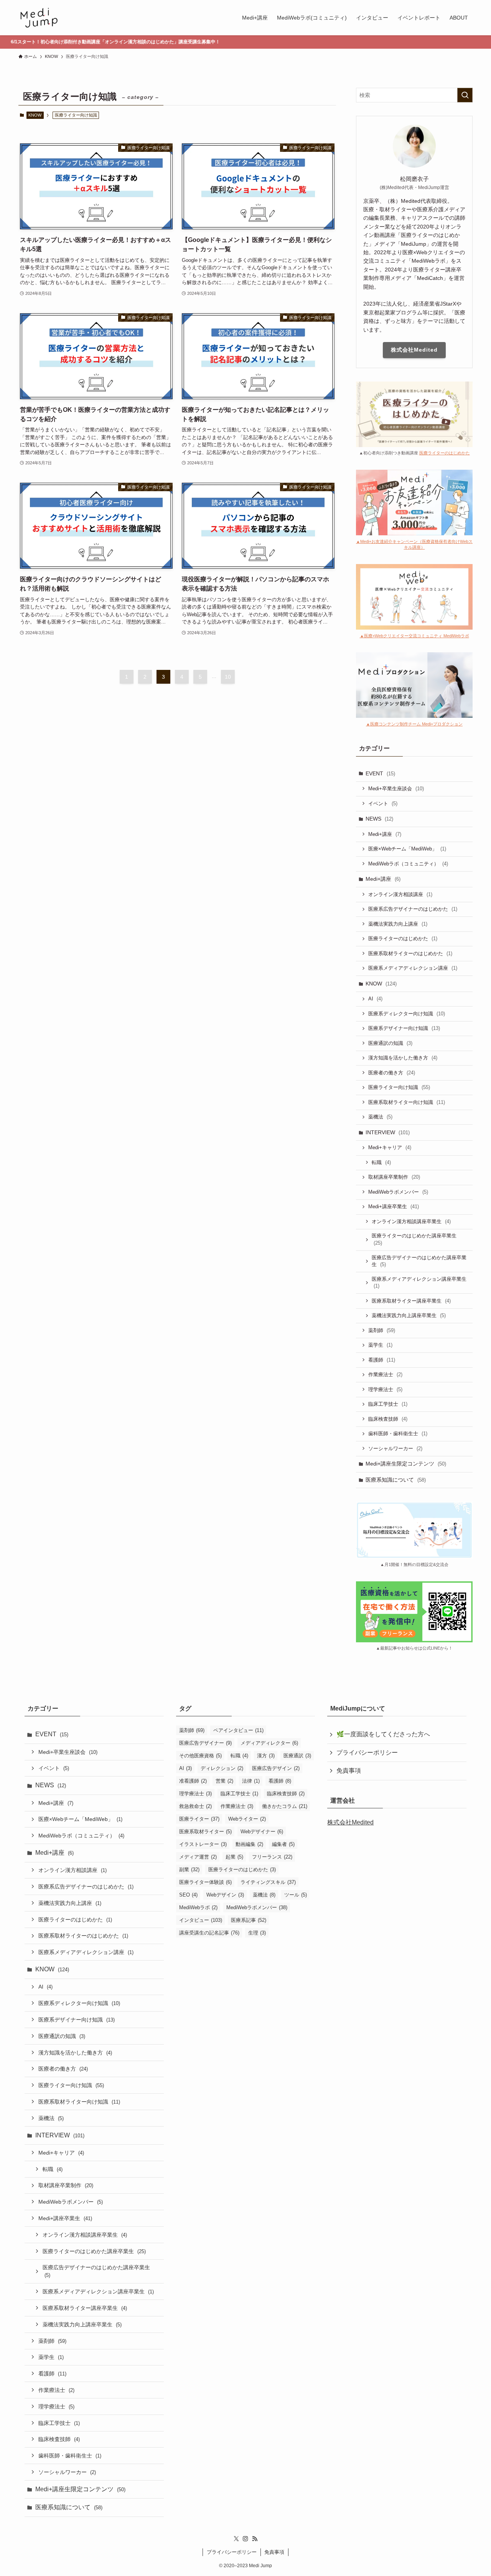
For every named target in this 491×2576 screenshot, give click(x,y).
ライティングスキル (268, 1882)
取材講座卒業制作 (394, 1177)
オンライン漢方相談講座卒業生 (411, 1221)
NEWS (379, 819)
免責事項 (349, 1771)
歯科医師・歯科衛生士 (398, 1434)
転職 (381, 1162)
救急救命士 (195, 1806)
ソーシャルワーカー (395, 1448)
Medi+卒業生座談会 (396, 789)
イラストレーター (203, 1844)
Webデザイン (225, 1895)
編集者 (283, 1844)
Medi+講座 (385, 834)
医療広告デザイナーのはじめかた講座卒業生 (419, 1261)
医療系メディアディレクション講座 (413, 968)
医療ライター (199, 1819)
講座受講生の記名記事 (209, 1933)
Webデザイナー (262, 1832)
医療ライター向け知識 (399, 1087)
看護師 (382, 1360)
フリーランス (272, 1857)
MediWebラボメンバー (398, 1192)
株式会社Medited (414, 350)
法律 (251, 1781)
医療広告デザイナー (205, 1743)
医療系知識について (396, 1480)
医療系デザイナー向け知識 (404, 1028)
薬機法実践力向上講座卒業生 (409, 1315)
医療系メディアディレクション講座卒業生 (419, 1283)
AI (375, 999)
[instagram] (245, 2539)
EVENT (380, 773)
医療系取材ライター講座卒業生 (411, 1301)
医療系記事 (249, 1920)
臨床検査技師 (388, 1419)
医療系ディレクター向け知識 (407, 1014)
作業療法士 (385, 1374)
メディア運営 (198, 1857)
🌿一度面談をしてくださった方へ (383, 1734)
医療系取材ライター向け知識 (407, 1102)
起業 (234, 1857)
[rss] (255, 2539)
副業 (189, 1869)
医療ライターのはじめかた (445, 453)
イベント (383, 804)
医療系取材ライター (205, 1832)
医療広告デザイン (276, 1768)
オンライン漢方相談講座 (400, 894)
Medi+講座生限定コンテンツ (406, 1464)
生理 (257, 1933)
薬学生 (380, 1345)
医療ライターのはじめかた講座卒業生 (414, 1239)
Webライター (247, 1819)
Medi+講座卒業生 (394, 1207)
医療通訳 (297, 1756)
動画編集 (249, 1844)
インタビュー (201, 1920)
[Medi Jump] (39, 18)
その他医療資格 (200, 1756)
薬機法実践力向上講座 (398, 924)
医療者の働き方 (392, 1073)
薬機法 (380, 1117)
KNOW (35, 115)
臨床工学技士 (388, 1404)
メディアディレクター (269, 1743)
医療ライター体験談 (205, 1882)
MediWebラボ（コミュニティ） (408, 864)
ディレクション (222, 1768)
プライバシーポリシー (367, 1753)
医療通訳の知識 (390, 1043)
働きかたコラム (285, 1806)
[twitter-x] (236, 2539)
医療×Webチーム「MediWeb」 (407, 849)
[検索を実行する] (465, 95)
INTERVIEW (388, 1132)
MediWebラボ (198, 1907)
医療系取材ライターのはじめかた (410, 953)
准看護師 (193, 1781)
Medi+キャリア (390, 1147)
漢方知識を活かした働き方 (403, 1058)
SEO (188, 1895)
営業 (224, 1781)
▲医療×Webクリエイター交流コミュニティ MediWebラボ (414, 636)
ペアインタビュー (238, 1730)
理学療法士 (385, 1389)
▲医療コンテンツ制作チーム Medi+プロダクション (414, 724)
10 (228, 677)
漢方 (266, 1756)
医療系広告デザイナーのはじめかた (413, 909)
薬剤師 (382, 1330)
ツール (296, 1895)
